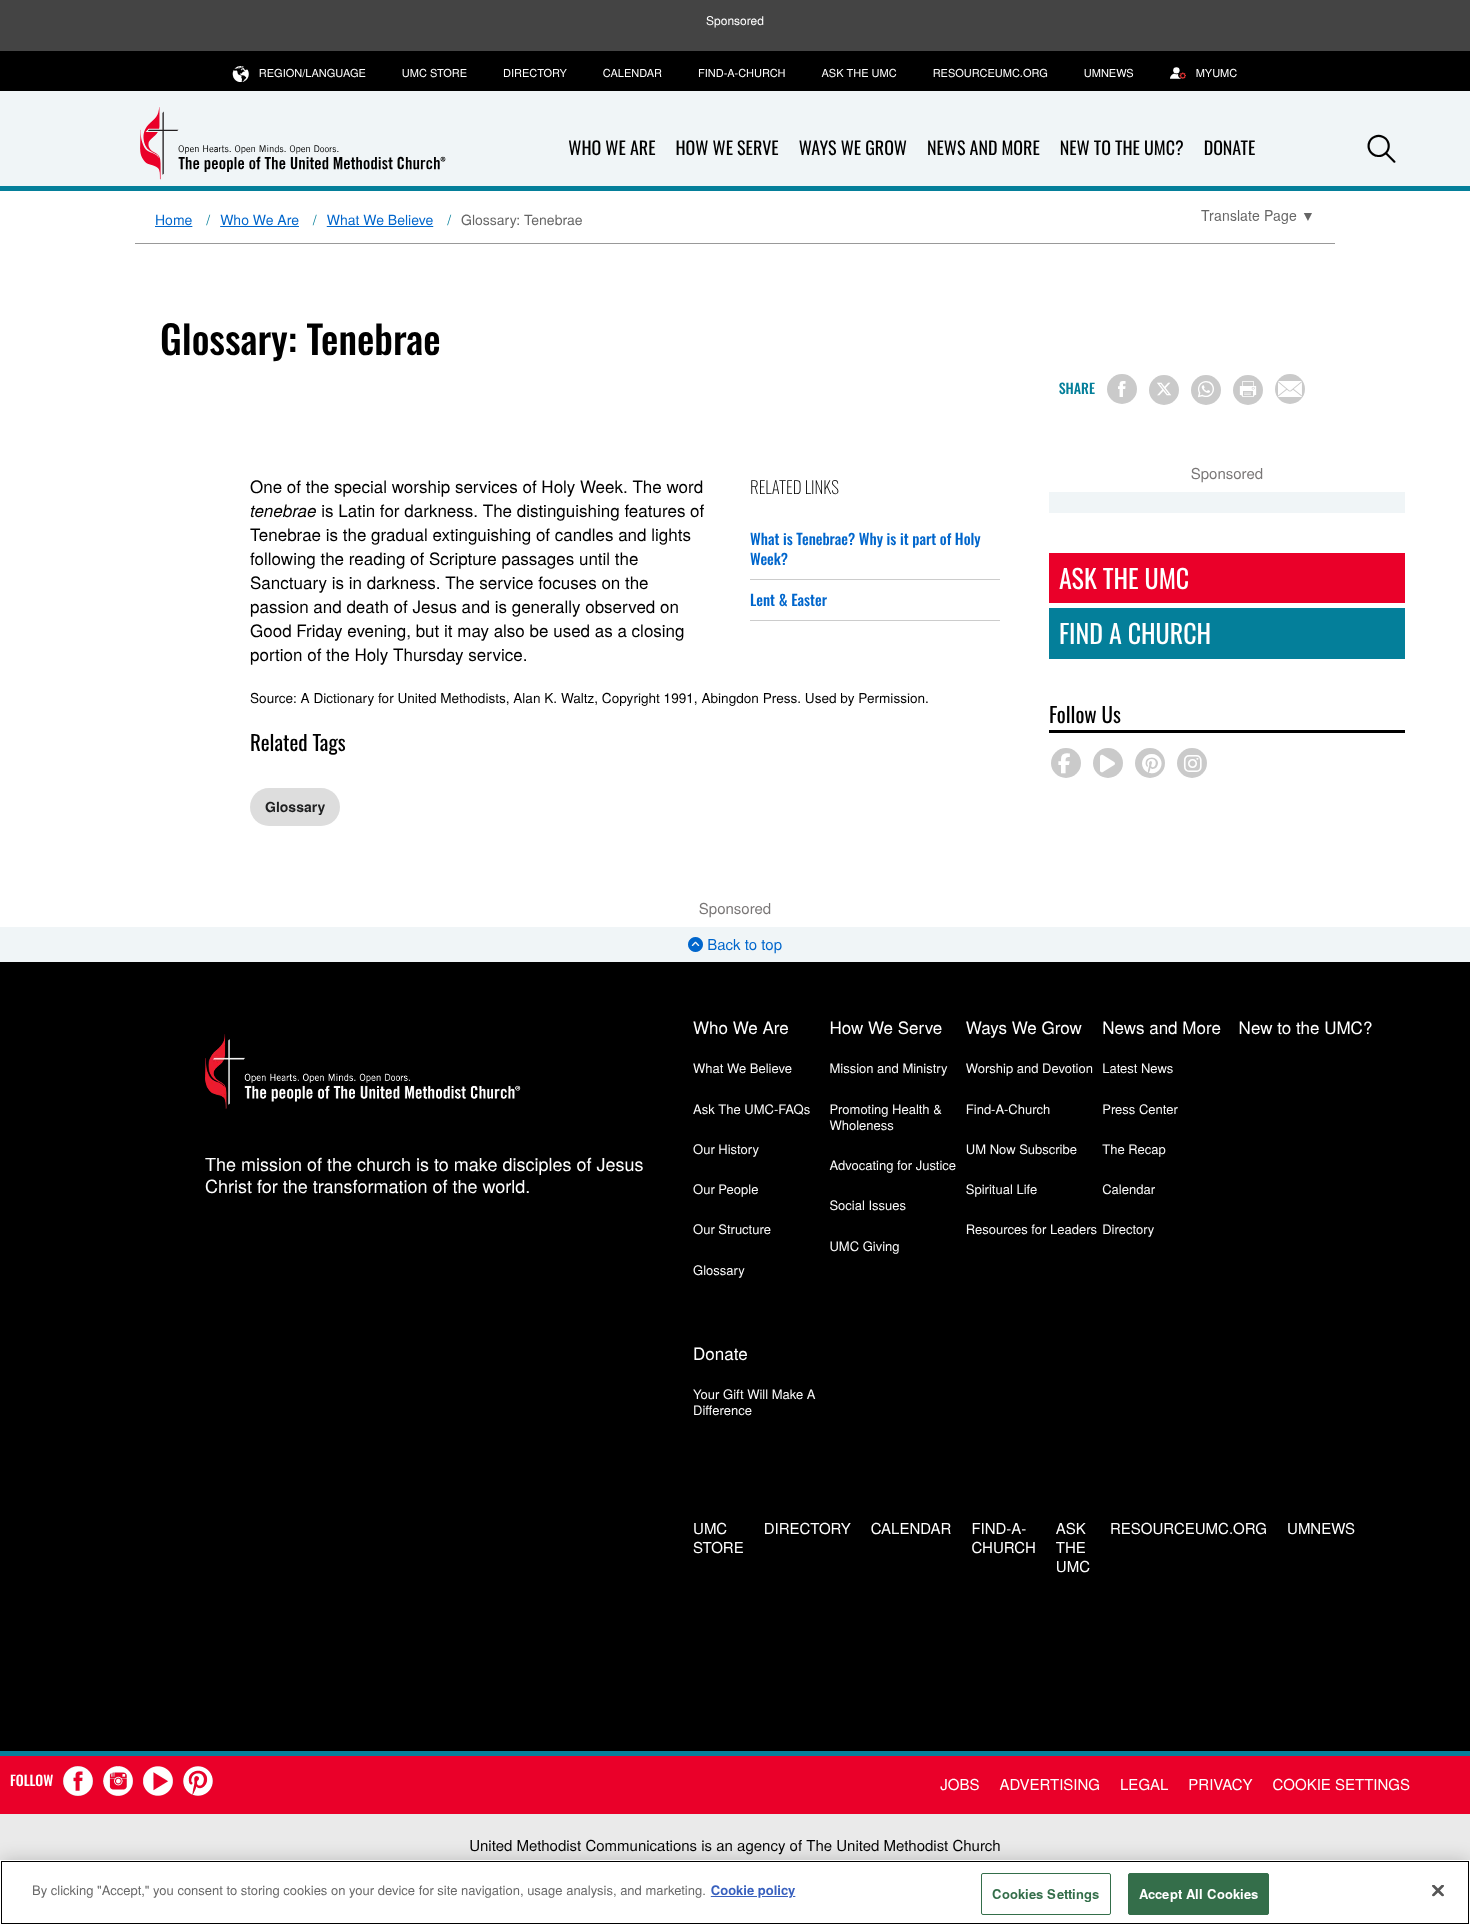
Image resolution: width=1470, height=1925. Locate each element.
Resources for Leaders (1031, 1228)
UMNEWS (1109, 73)
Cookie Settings (1341, 1784)
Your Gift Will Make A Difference (754, 1401)
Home (173, 219)
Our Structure (732, 1228)
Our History (726, 1148)
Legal (1144, 1784)
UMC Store (434, 73)
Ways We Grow (853, 148)
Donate (1230, 148)
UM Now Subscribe (1021, 1148)
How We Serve (726, 148)
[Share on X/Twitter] (1164, 390)
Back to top (742, 944)
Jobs (959, 1784)
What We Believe (380, 219)
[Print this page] (1248, 390)
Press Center (1140, 1108)
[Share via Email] (1290, 389)
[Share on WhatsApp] (1206, 390)
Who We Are (611, 148)
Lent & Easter (788, 600)
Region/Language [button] (312, 73)
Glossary (295, 807)
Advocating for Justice (892, 1164)
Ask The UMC (1124, 577)
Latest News (1137, 1067)
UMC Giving (864, 1245)
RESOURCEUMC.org (990, 73)
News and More (983, 148)
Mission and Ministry (888, 1067)
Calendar (632, 73)
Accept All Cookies (1198, 1893)
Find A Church (1135, 632)
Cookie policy (753, 1889)
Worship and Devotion (1029, 1067)
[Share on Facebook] (1122, 389)
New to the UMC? (1122, 148)
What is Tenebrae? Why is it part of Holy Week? (865, 549)
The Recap (1133, 1148)
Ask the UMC (858, 73)
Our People (725, 1188)
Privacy (1220, 1784)
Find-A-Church (741, 73)
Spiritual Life (1001, 1188)
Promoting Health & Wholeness (885, 1116)
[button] (1382, 149)
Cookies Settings (1045, 1893)
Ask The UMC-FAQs (751, 1108)
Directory (535, 73)
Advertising (1049, 1784)
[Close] (1438, 1890)
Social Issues (867, 1204)
